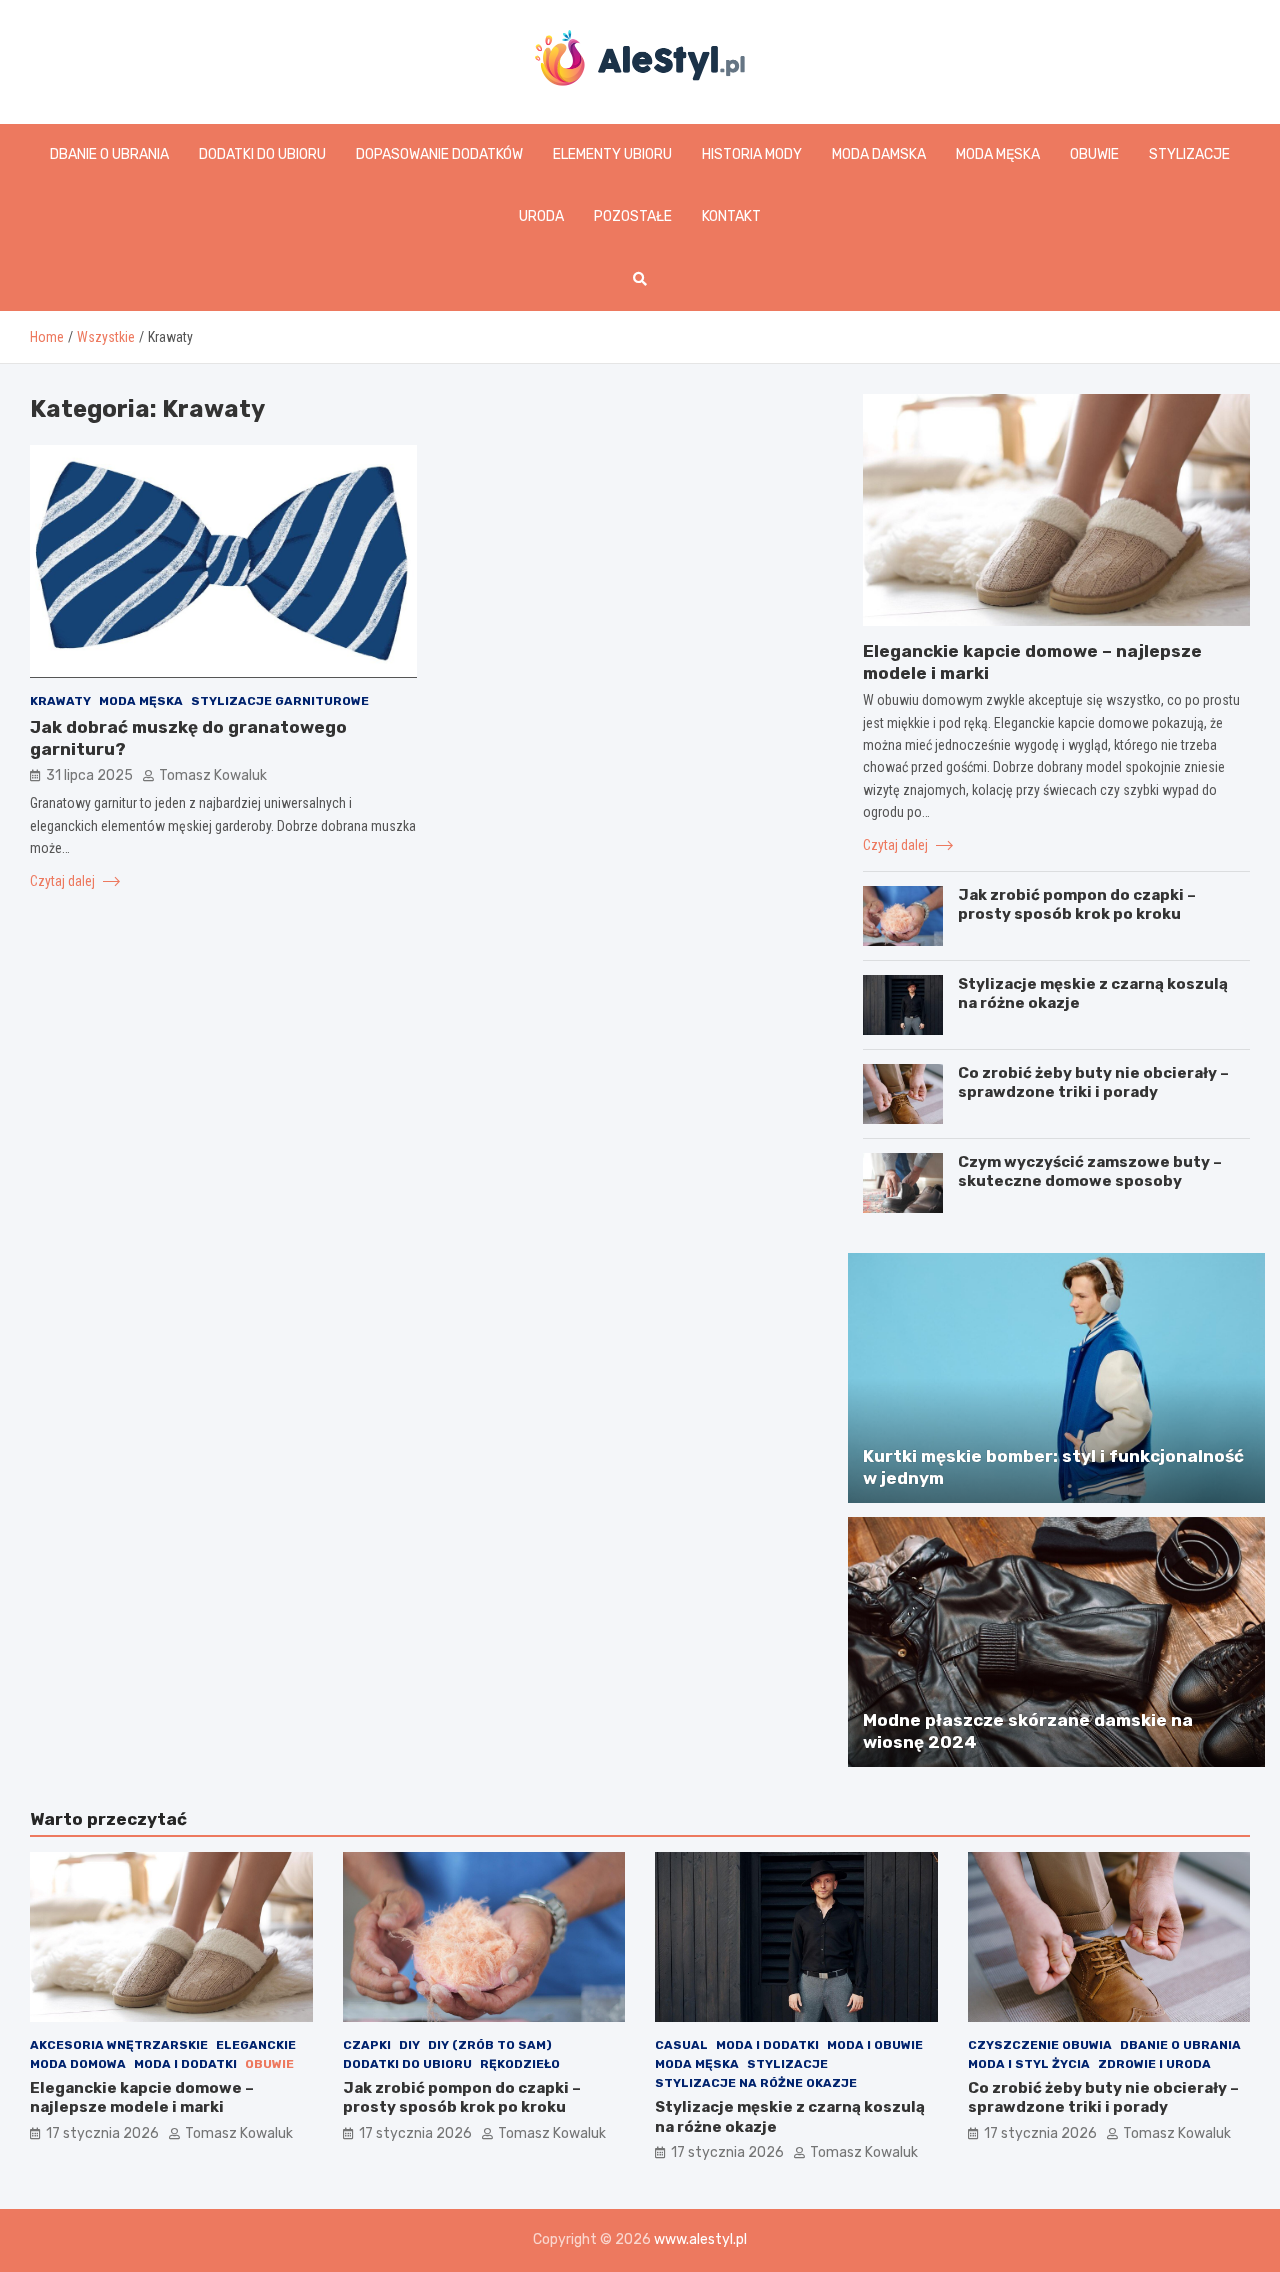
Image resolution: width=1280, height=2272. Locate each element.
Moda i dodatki (185, 2064)
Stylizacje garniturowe (280, 700)
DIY (409, 2045)
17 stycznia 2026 (102, 2133)
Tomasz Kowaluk (213, 775)
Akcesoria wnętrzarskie (119, 2045)
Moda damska (879, 154)
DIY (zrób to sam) (490, 2045)
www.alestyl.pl (700, 2239)
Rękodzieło (520, 2064)
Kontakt (731, 216)
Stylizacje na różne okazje (756, 2083)
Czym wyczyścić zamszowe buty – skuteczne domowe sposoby (1090, 1172)
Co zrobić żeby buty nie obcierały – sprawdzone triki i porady (1093, 1083)
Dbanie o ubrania (109, 154)
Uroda (541, 216)
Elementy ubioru (612, 154)
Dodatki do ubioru (262, 154)
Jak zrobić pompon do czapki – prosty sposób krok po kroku (1077, 905)
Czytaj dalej (64, 880)
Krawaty (60, 700)
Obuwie (1094, 154)
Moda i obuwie (875, 2045)
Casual (681, 2045)
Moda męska (998, 154)
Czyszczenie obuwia (1040, 2045)
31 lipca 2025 (89, 775)
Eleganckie (256, 2045)
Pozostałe (633, 216)
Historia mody (752, 154)
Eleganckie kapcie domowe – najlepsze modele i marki (142, 2098)
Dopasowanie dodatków (439, 154)
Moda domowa (78, 2064)
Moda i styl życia (1029, 2064)
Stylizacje (1189, 154)
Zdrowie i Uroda (1154, 2064)
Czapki (367, 2045)
